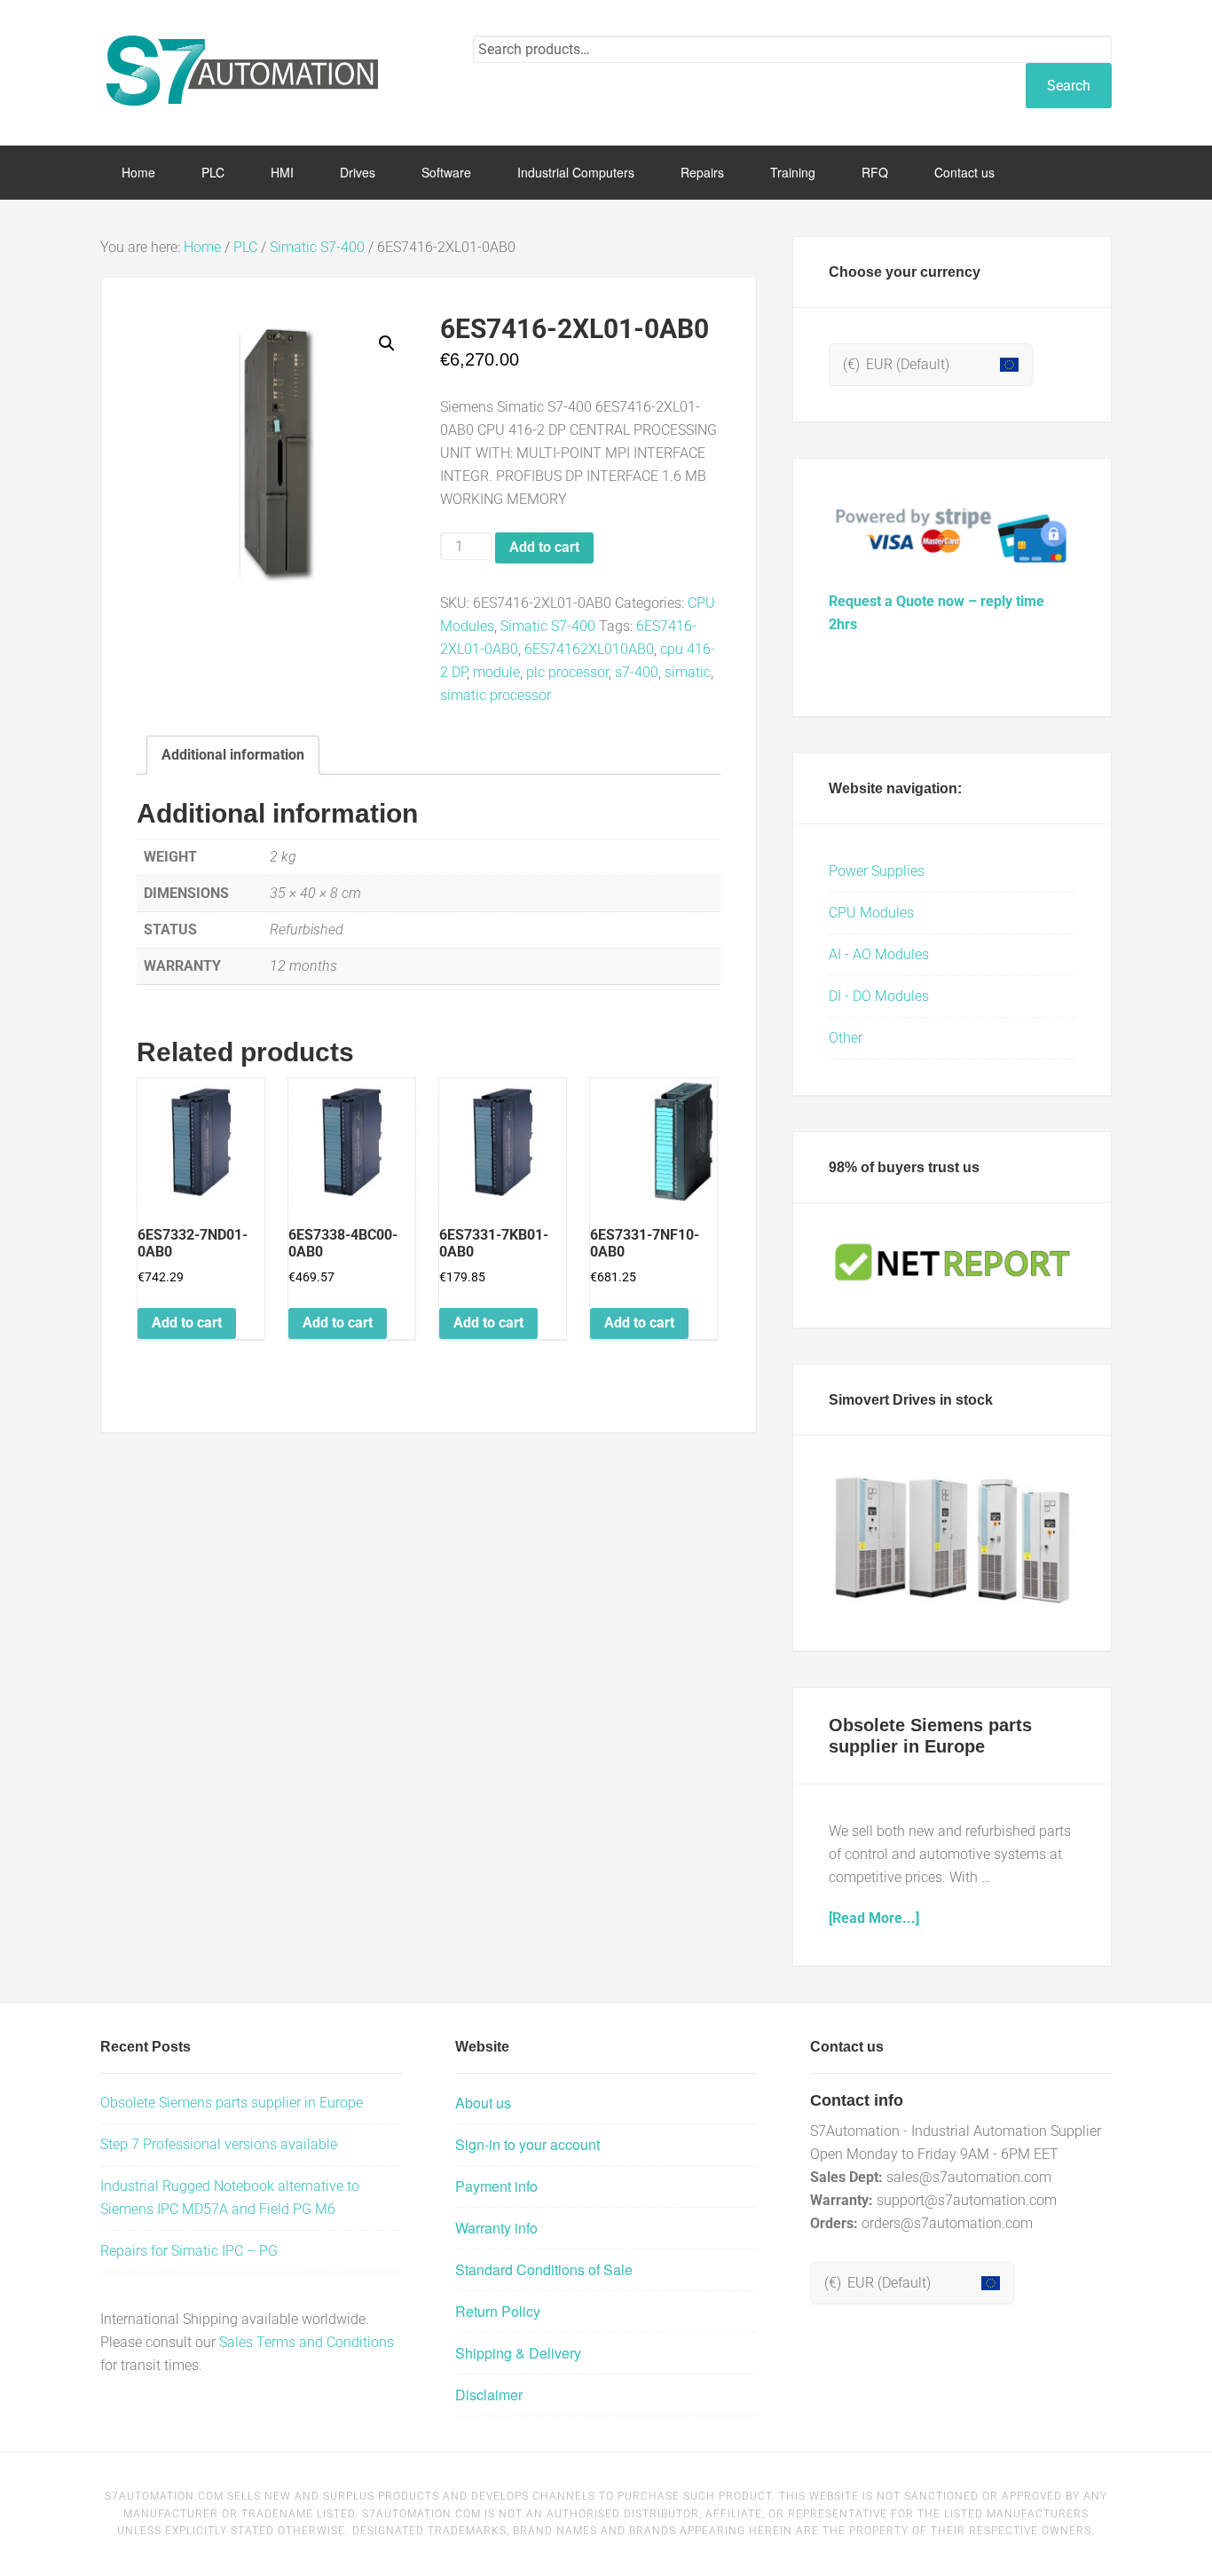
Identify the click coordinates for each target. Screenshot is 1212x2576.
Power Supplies (877, 871)
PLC (245, 247)
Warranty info (496, 2228)
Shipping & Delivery (518, 2353)
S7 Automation (242, 71)
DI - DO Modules (879, 996)
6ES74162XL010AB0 (589, 649)
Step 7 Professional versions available (219, 2144)
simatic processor (496, 695)
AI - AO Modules (879, 954)
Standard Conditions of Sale (544, 2269)
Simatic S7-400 (317, 247)
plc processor (567, 672)
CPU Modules (871, 913)
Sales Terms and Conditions (307, 2342)
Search (1069, 86)
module (496, 672)
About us (483, 2103)
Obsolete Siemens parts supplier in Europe (232, 2103)
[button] (387, 343)
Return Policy (498, 2311)
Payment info (496, 2186)
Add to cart (544, 547)
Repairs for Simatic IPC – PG (189, 2251)
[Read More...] (874, 1918)
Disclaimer (489, 2395)
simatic (688, 672)
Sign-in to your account (527, 2144)
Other (846, 1038)
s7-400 (637, 672)
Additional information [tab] (233, 755)
